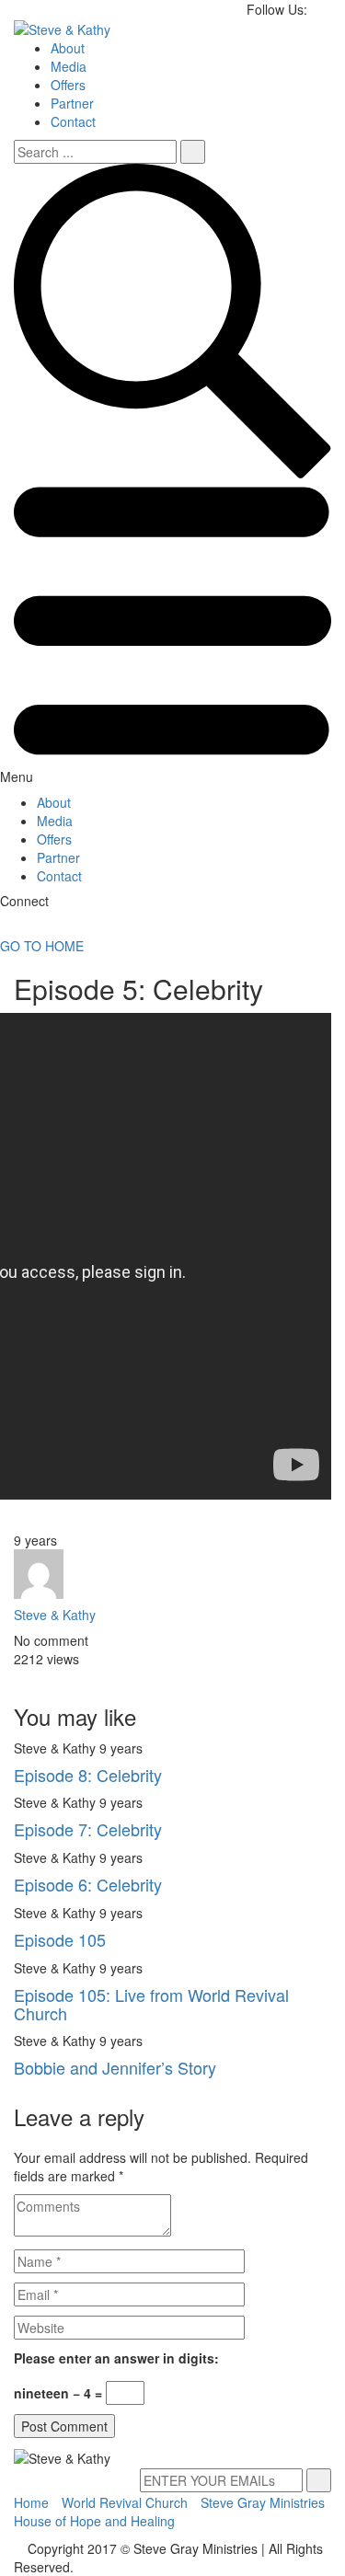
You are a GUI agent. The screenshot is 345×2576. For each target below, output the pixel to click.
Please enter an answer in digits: (116, 2358)
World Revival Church (125, 2502)
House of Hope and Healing (94, 2521)
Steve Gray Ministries (263, 2502)
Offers (68, 85)
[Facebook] (19, 1677)
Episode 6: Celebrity (88, 1884)
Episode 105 (60, 1939)
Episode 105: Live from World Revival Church (151, 2004)
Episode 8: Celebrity (88, 1775)
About (68, 48)
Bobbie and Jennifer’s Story (115, 2067)
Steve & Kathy (55, 1615)
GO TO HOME (42, 946)
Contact (73, 121)
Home (31, 2502)
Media (69, 66)
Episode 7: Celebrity (88, 1829)
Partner (72, 103)
